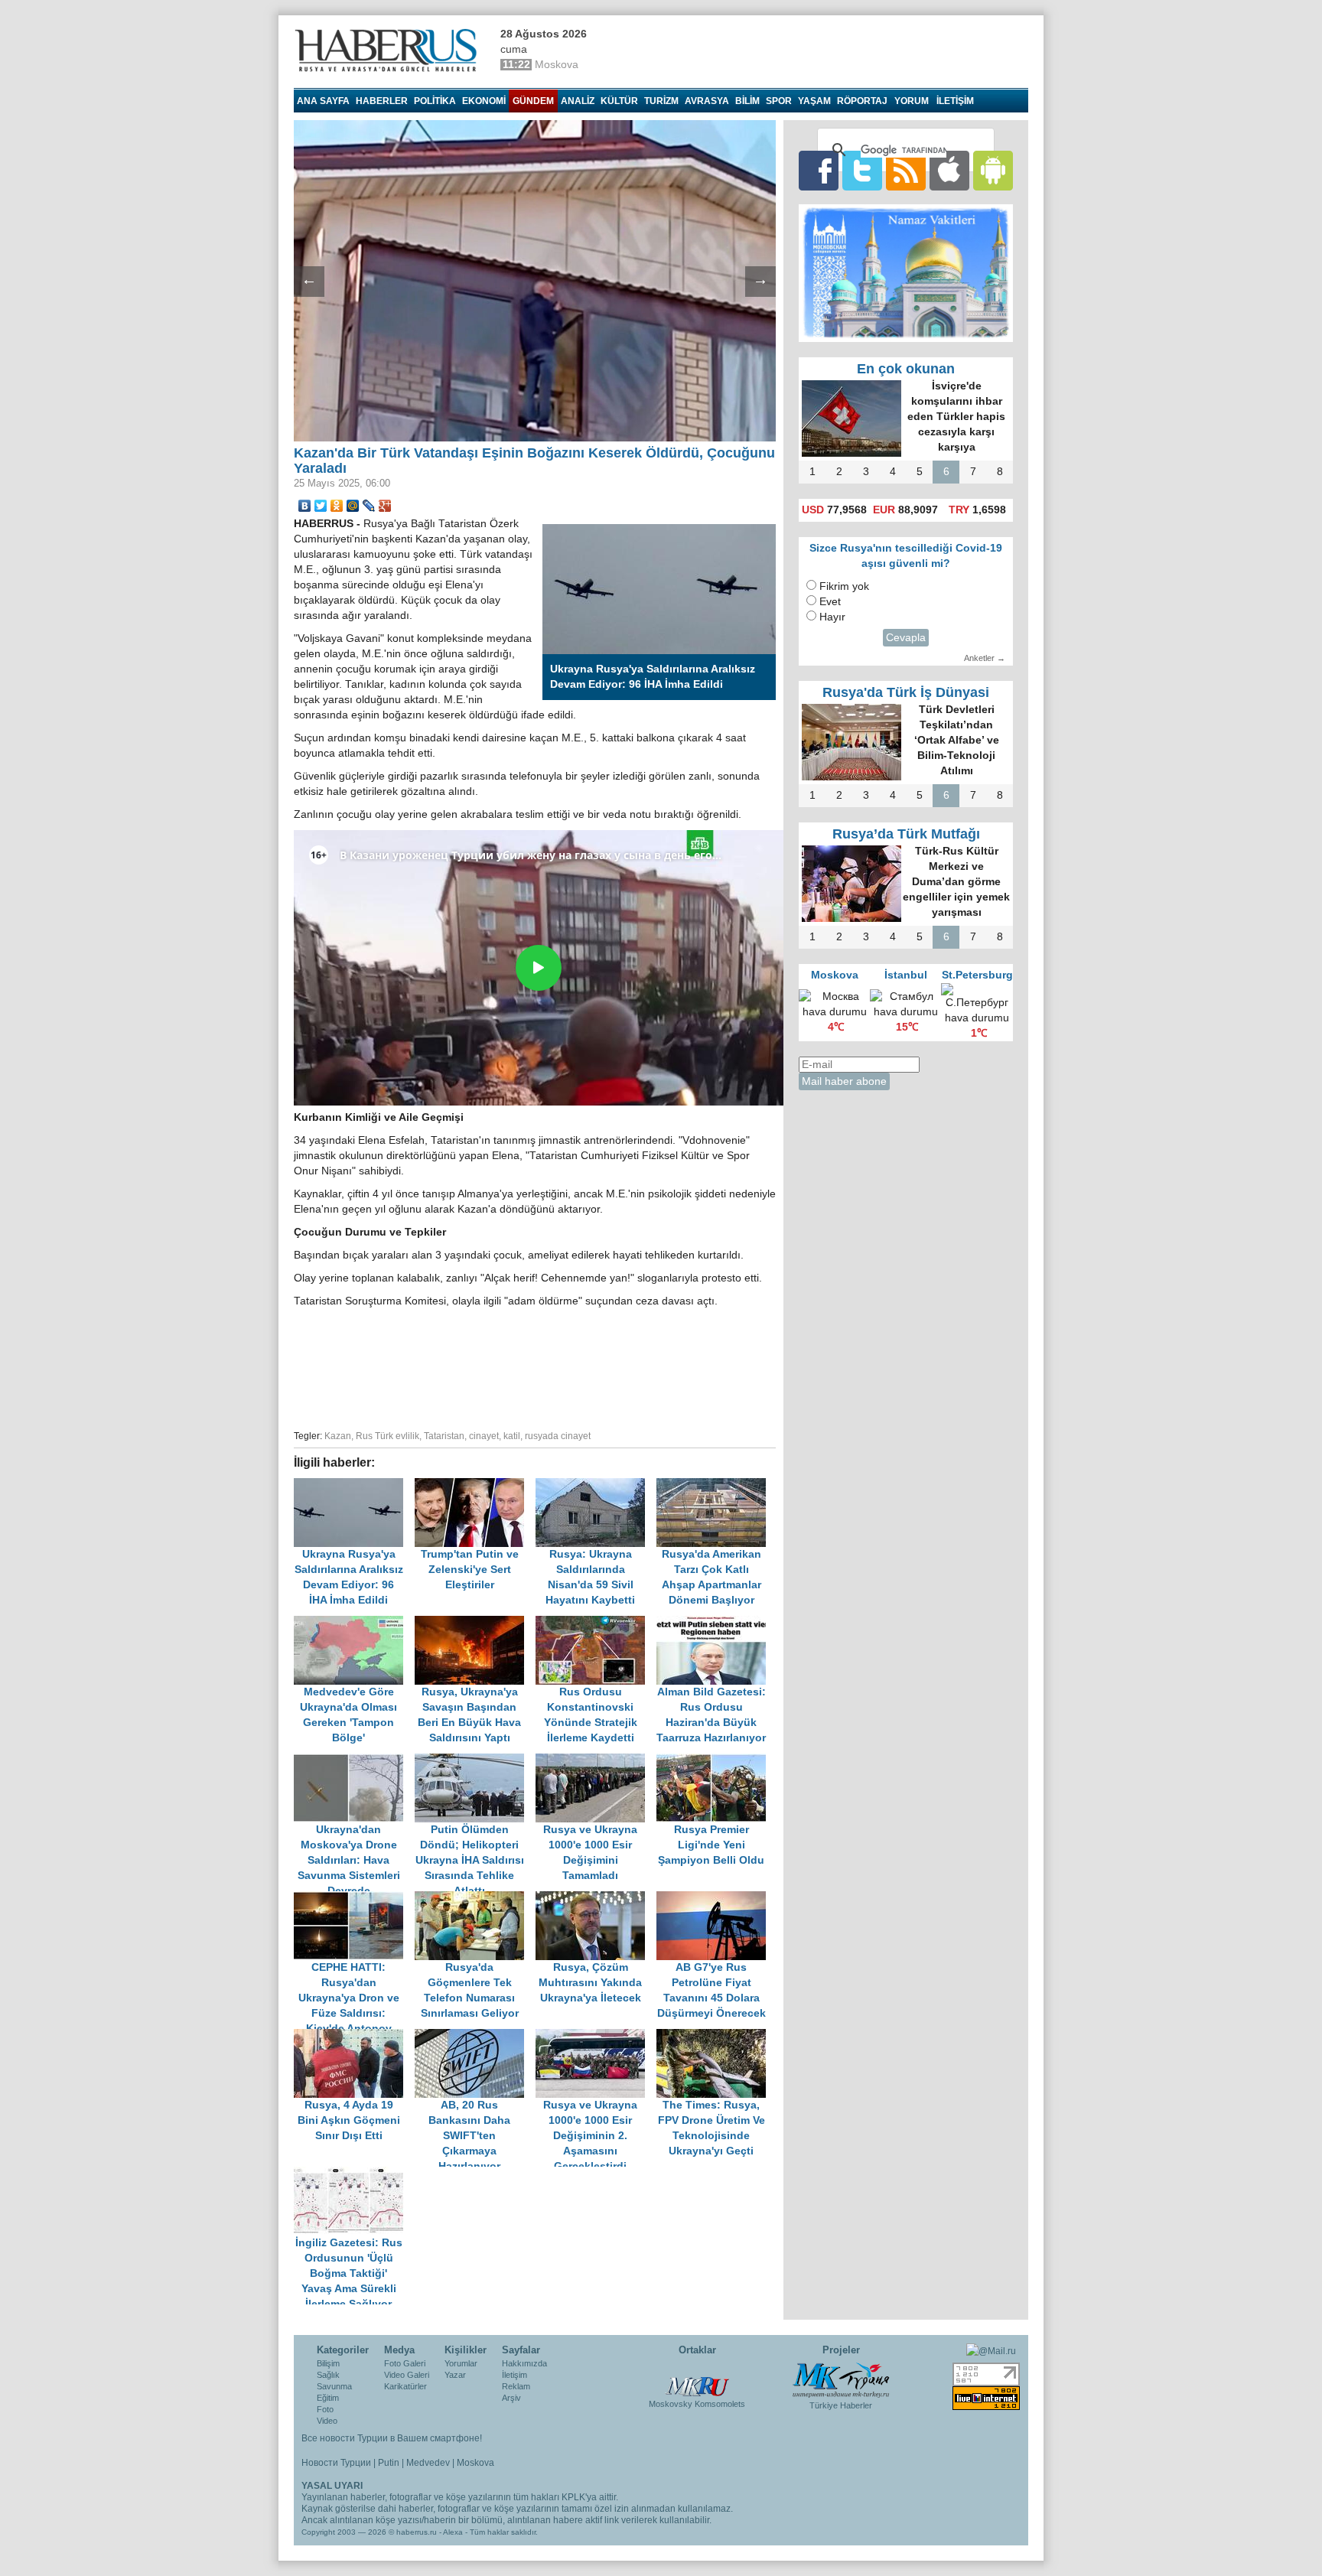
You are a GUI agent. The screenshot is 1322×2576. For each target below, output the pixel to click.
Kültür (619, 101)
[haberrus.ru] (389, 50)
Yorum (912, 101)
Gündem (533, 101)
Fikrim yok (844, 586)
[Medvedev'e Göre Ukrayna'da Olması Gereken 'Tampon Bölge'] (354, 1623)
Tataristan (444, 1436)
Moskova (475, 2463)
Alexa (453, 2532)
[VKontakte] (305, 506)
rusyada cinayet (558, 1436)
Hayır (832, 617)
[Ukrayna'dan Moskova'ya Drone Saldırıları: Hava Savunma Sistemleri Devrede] (354, 1761)
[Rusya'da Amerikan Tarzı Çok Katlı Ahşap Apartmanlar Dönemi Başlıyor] (715, 1485)
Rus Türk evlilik (387, 1436)
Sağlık (328, 2375)
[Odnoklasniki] (337, 506)
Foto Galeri (405, 2363)
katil (512, 1436)
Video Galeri (407, 2375)
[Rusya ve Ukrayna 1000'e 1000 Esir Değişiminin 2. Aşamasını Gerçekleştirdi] (596, 2036)
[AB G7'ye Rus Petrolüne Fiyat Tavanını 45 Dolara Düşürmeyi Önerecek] (715, 1899)
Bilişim (328, 2363)
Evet (830, 602)
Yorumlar (461, 2363)
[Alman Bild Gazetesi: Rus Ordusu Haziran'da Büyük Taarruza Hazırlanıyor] (715, 1623)
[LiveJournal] (369, 506)
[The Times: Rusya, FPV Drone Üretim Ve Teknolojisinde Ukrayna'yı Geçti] (715, 2036)
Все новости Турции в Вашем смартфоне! (392, 2438)
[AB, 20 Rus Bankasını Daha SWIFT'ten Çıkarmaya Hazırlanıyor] (475, 2036)
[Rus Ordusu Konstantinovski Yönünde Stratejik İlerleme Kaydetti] (596, 1623)
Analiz (578, 101)
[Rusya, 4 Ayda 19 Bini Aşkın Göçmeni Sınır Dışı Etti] (354, 2036)
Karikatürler (405, 2386)
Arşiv (511, 2398)
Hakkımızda (524, 2363)
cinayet (484, 1436)
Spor (779, 101)
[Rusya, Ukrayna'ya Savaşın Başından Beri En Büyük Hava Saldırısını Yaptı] (475, 1623)
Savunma (334, 2386)
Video (327, 2421)
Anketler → (985, 658)
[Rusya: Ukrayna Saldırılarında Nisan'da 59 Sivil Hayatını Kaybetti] (596, 1485)
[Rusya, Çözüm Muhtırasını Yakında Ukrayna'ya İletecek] (596, 1899)
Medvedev (428, 2463)
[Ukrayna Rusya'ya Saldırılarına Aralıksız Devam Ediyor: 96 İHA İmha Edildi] (354, 1485)
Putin (389, 2463)
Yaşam (814, 101)
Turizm (661, 101)
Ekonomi (484, 101)
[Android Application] (993, 170)
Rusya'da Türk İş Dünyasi (906, 692)
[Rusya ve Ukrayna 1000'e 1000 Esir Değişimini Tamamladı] (596, 1761)
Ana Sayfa (323, 101)
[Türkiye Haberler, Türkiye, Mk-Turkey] (841, 2379)
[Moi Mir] (353, 506)
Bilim (747, 101)
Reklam (516, 2386)
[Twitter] (321, 506)
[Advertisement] (535, 1366)
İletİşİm (955, 101)
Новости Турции (336, 2463)
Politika (435, 101)
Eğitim (328, 2398)
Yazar (455, 2375)
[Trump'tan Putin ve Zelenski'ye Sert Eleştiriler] (475, 1485)
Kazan (338, 1436)
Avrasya (707, 101)
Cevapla (906, 638)
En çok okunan (906, 369)
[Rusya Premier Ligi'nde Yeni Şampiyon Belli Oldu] (715, 1761)
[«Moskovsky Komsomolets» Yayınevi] (697, 2379)
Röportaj (862, 101)
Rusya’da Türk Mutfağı (906, 834)
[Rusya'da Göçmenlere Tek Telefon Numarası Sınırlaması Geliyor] (475, 1899)
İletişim (514, 2375)
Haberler (382, 101)
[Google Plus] (385, 506)
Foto (325, 2409)
